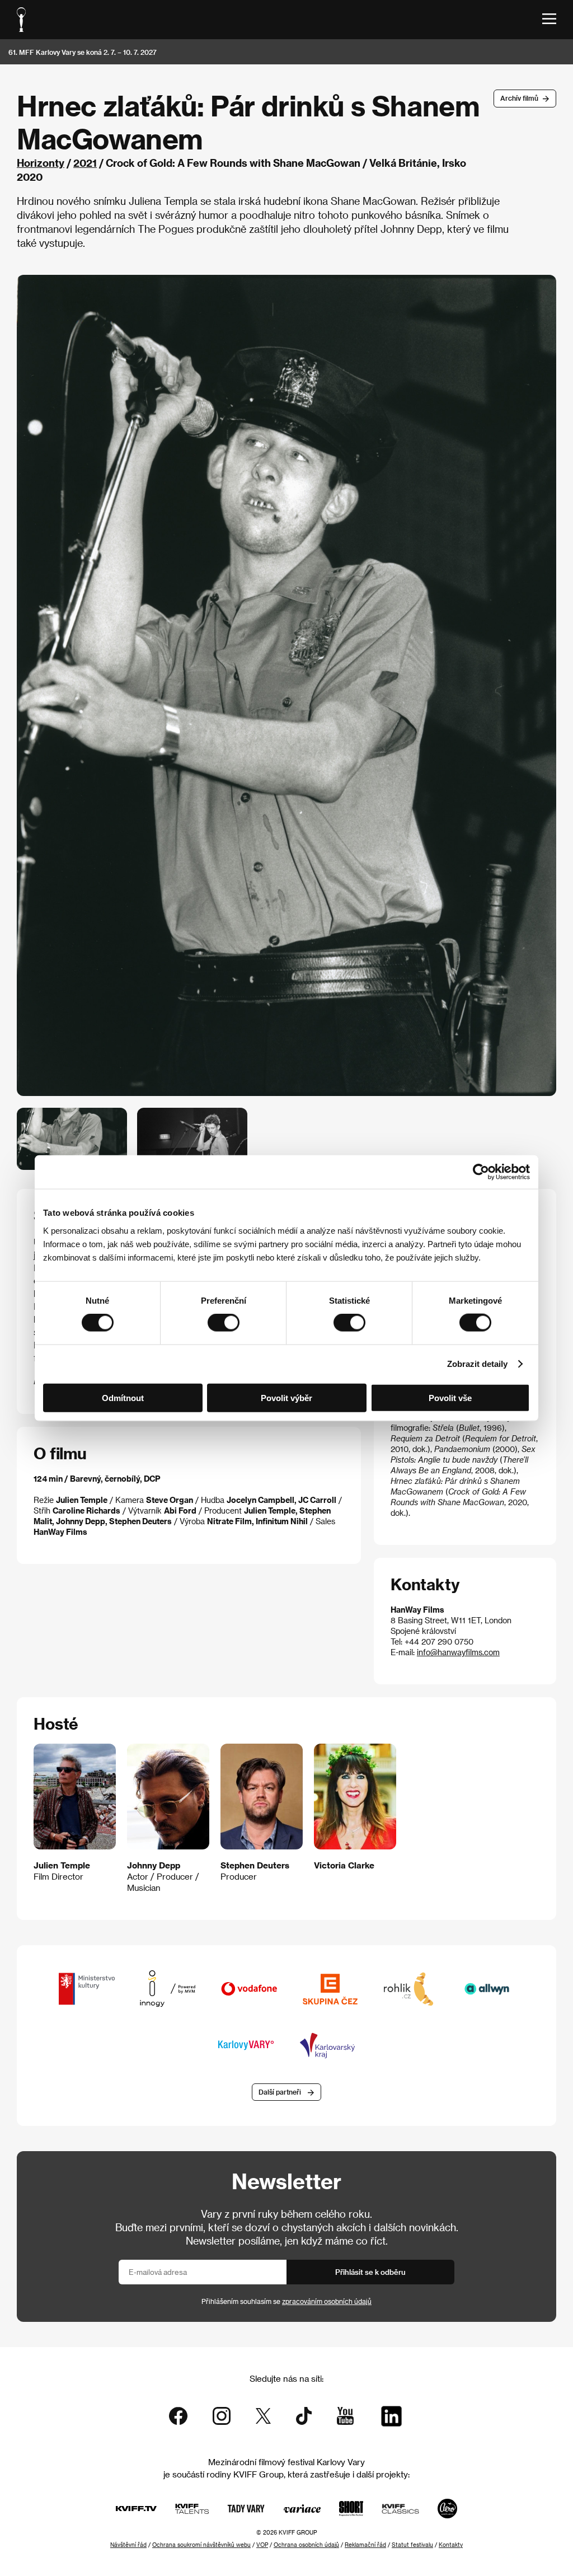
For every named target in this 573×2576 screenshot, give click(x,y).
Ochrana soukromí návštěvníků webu (201, 2545)
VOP (262, 2545)
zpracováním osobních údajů (327, 2301)
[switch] (224, 1323)
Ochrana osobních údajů (306, 2545)
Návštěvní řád (128, 2545)
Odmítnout (123, 1397)
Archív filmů (519, 98)
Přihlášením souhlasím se (286, 2301)
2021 (85, 163)
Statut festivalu (412, 2545)
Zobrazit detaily (477, 1364)
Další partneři (280, 2092)
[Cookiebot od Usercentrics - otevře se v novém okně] (481, 1172)
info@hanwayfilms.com (458, 1652)
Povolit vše (450, 1397)
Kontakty (451, 2545)
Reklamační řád (365, 2545)
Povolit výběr (286, 1397)
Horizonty (41, 163)
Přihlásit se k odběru (370, 2272)
